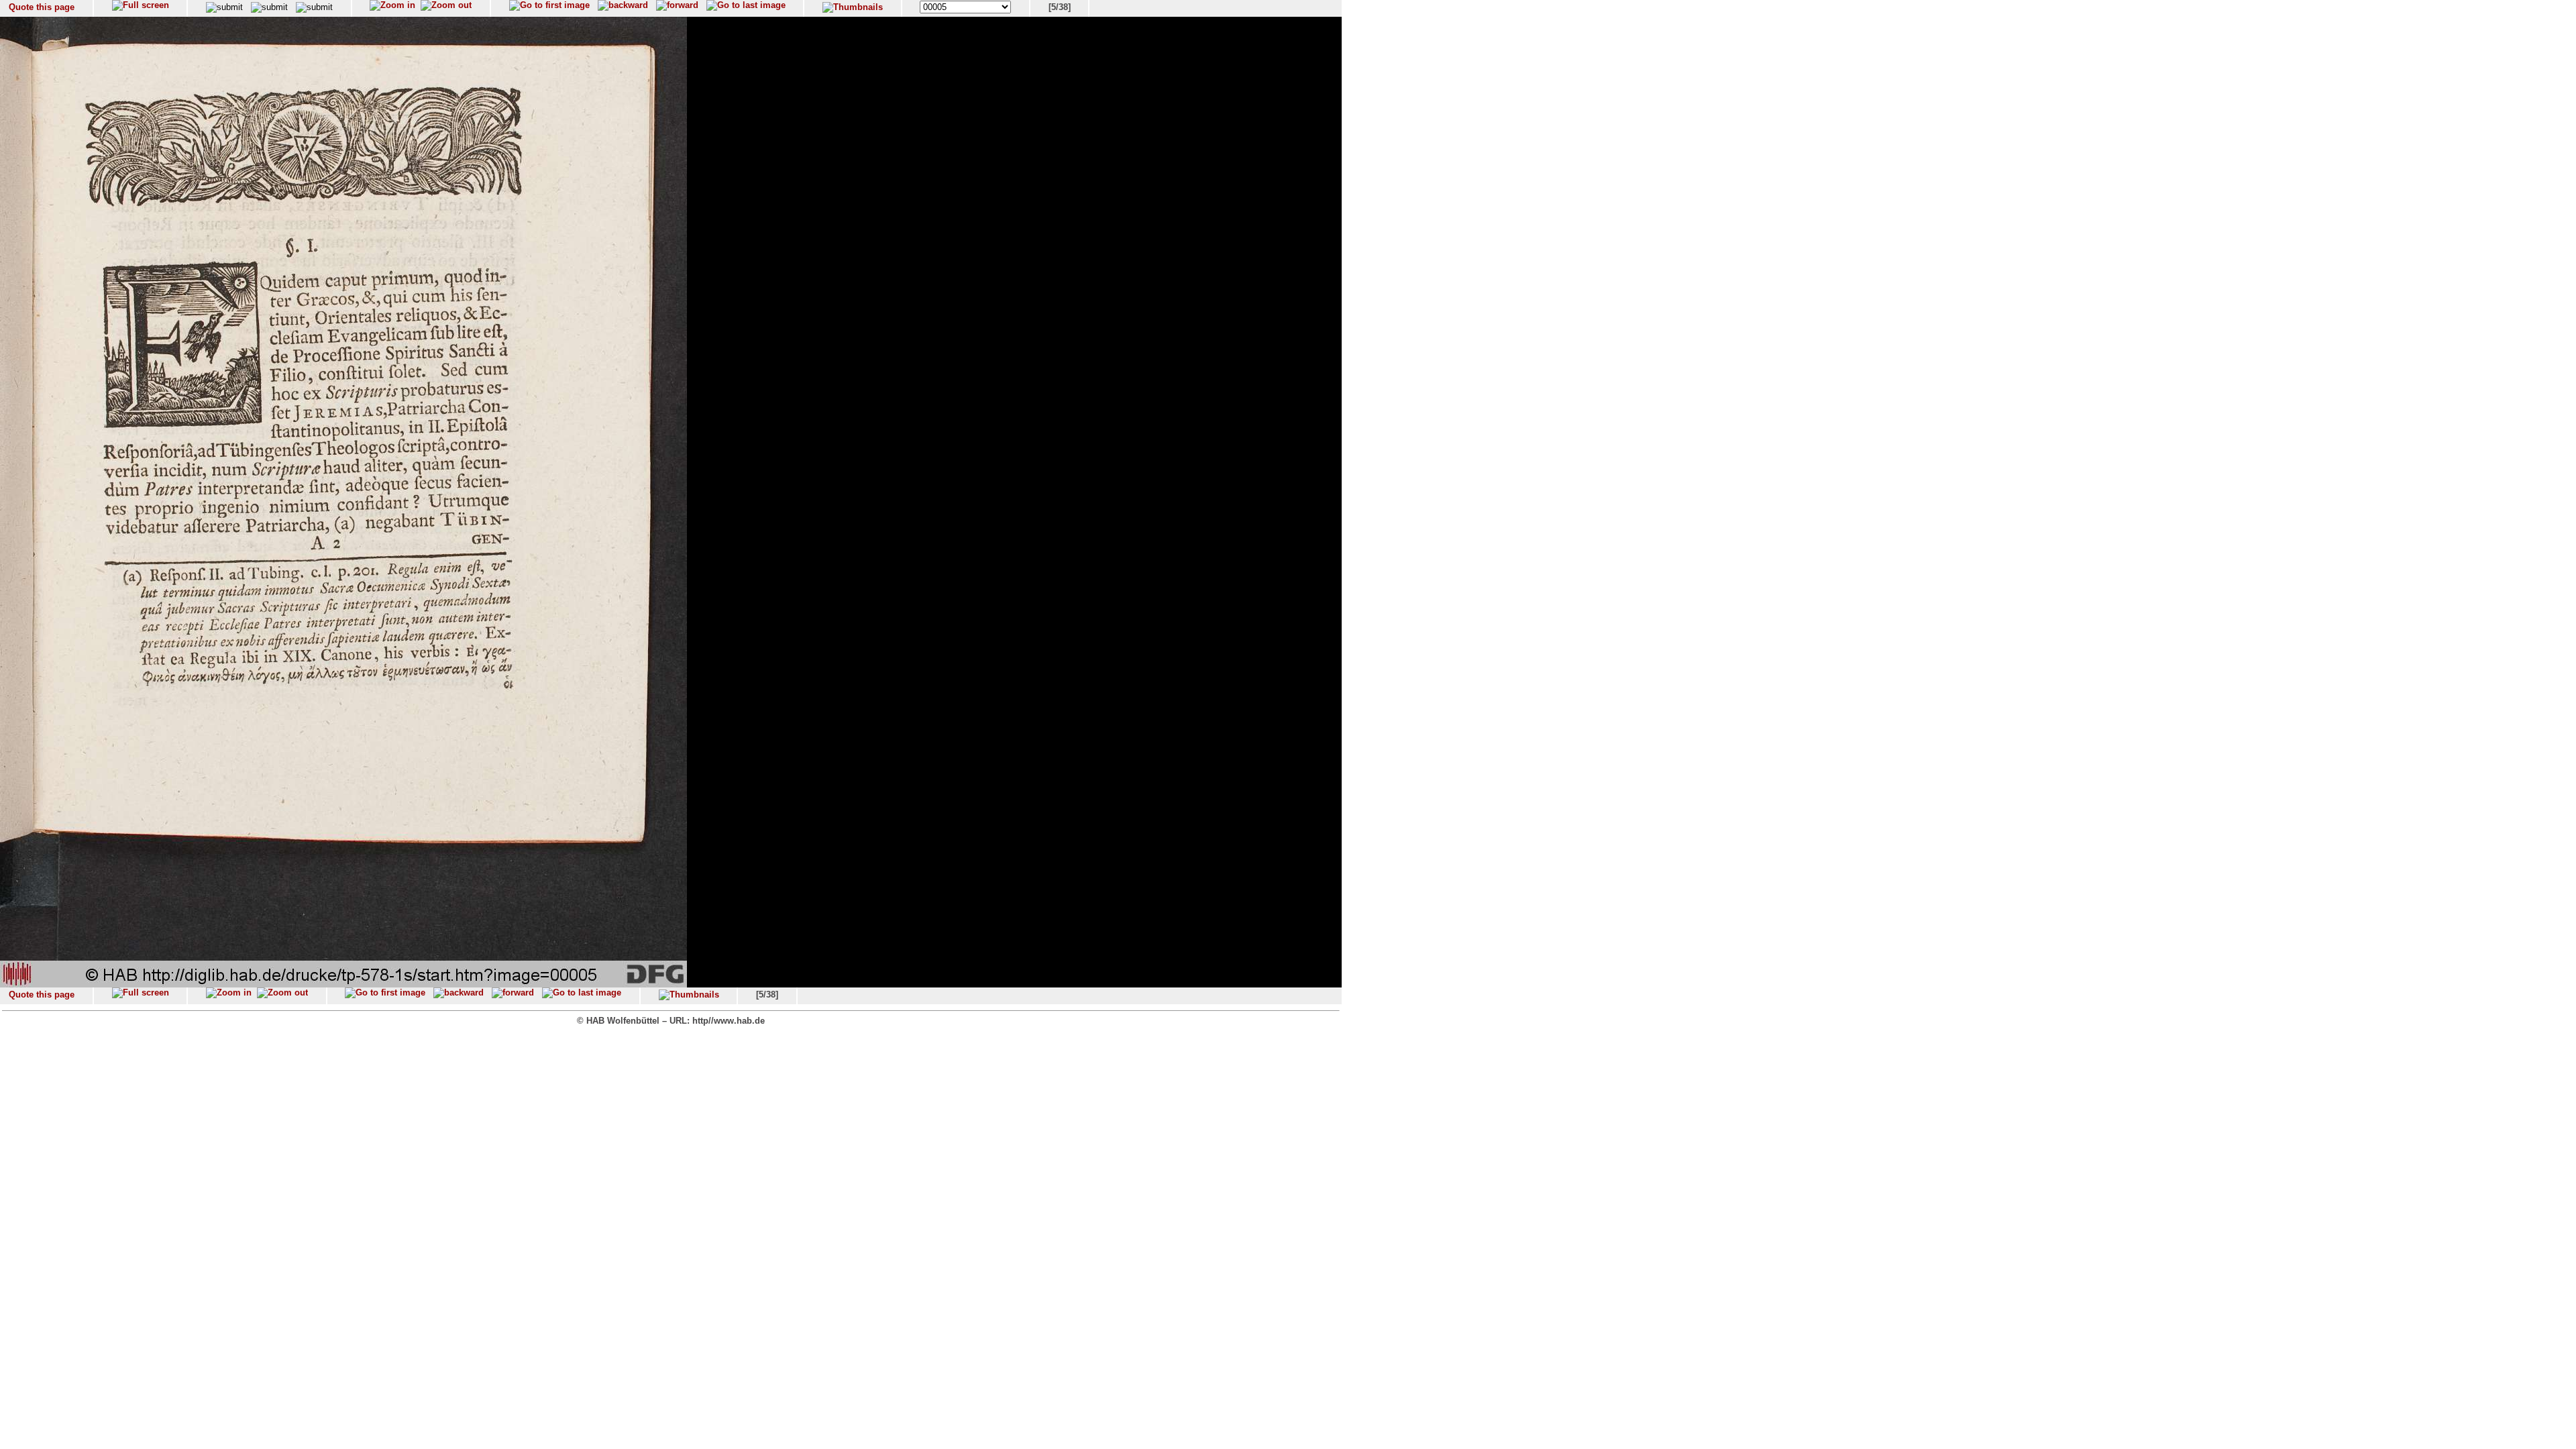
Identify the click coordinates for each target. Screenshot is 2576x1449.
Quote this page (42, 7)
